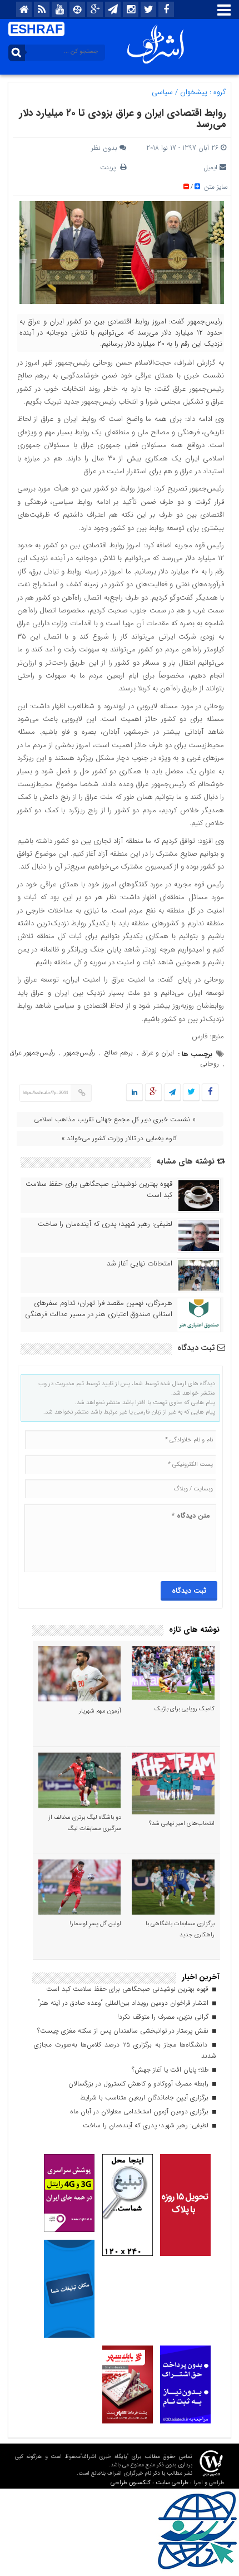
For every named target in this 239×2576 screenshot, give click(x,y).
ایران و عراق (158, 1053)
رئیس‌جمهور (79, 1053)
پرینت (110, 167)
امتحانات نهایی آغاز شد (140, 1264)
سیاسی (162, 92)
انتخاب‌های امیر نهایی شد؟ (182, 1824)
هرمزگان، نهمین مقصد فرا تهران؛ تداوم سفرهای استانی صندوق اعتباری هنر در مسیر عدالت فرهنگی (99, 1309)
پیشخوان (194, 92)
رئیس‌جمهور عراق (33, 1053)
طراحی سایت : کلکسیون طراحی (150, 2483)
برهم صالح (118, 1053)
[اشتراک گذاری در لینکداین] (135, 1093)
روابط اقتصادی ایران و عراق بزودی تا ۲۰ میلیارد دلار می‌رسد (123, 119)
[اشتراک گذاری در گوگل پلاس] (153, 1093)
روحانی (210, 1064)
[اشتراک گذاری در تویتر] (191, 1093)
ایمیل (210, 167)
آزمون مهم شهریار (100, 1711)
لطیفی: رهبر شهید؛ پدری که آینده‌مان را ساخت (105, 1224)
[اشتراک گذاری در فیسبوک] (210, 1093)
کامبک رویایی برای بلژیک (185, 1709)
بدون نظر (104, 148)
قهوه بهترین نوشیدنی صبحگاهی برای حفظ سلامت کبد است (99, 1190)
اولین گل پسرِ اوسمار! (95, 1924)
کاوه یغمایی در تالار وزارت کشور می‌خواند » (119, 1138)
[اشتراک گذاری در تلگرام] (172, 1093)
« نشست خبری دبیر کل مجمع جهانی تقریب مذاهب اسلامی (115, 1119)
